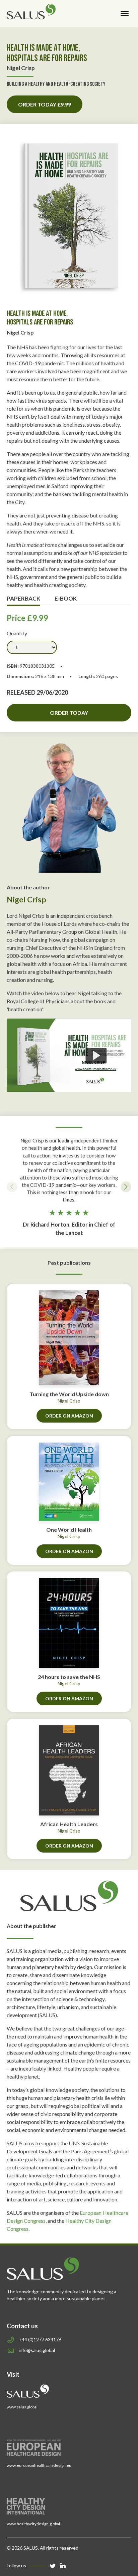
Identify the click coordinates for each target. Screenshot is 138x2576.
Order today (69, 713)
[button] (12, 1187)
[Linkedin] (63, 2565)
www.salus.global (22, 2407)
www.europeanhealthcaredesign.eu (39, 2465)
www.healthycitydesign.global (33, 2524)
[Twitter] (53, 2565)
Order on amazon (69, 1416)
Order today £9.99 (45, 104)
